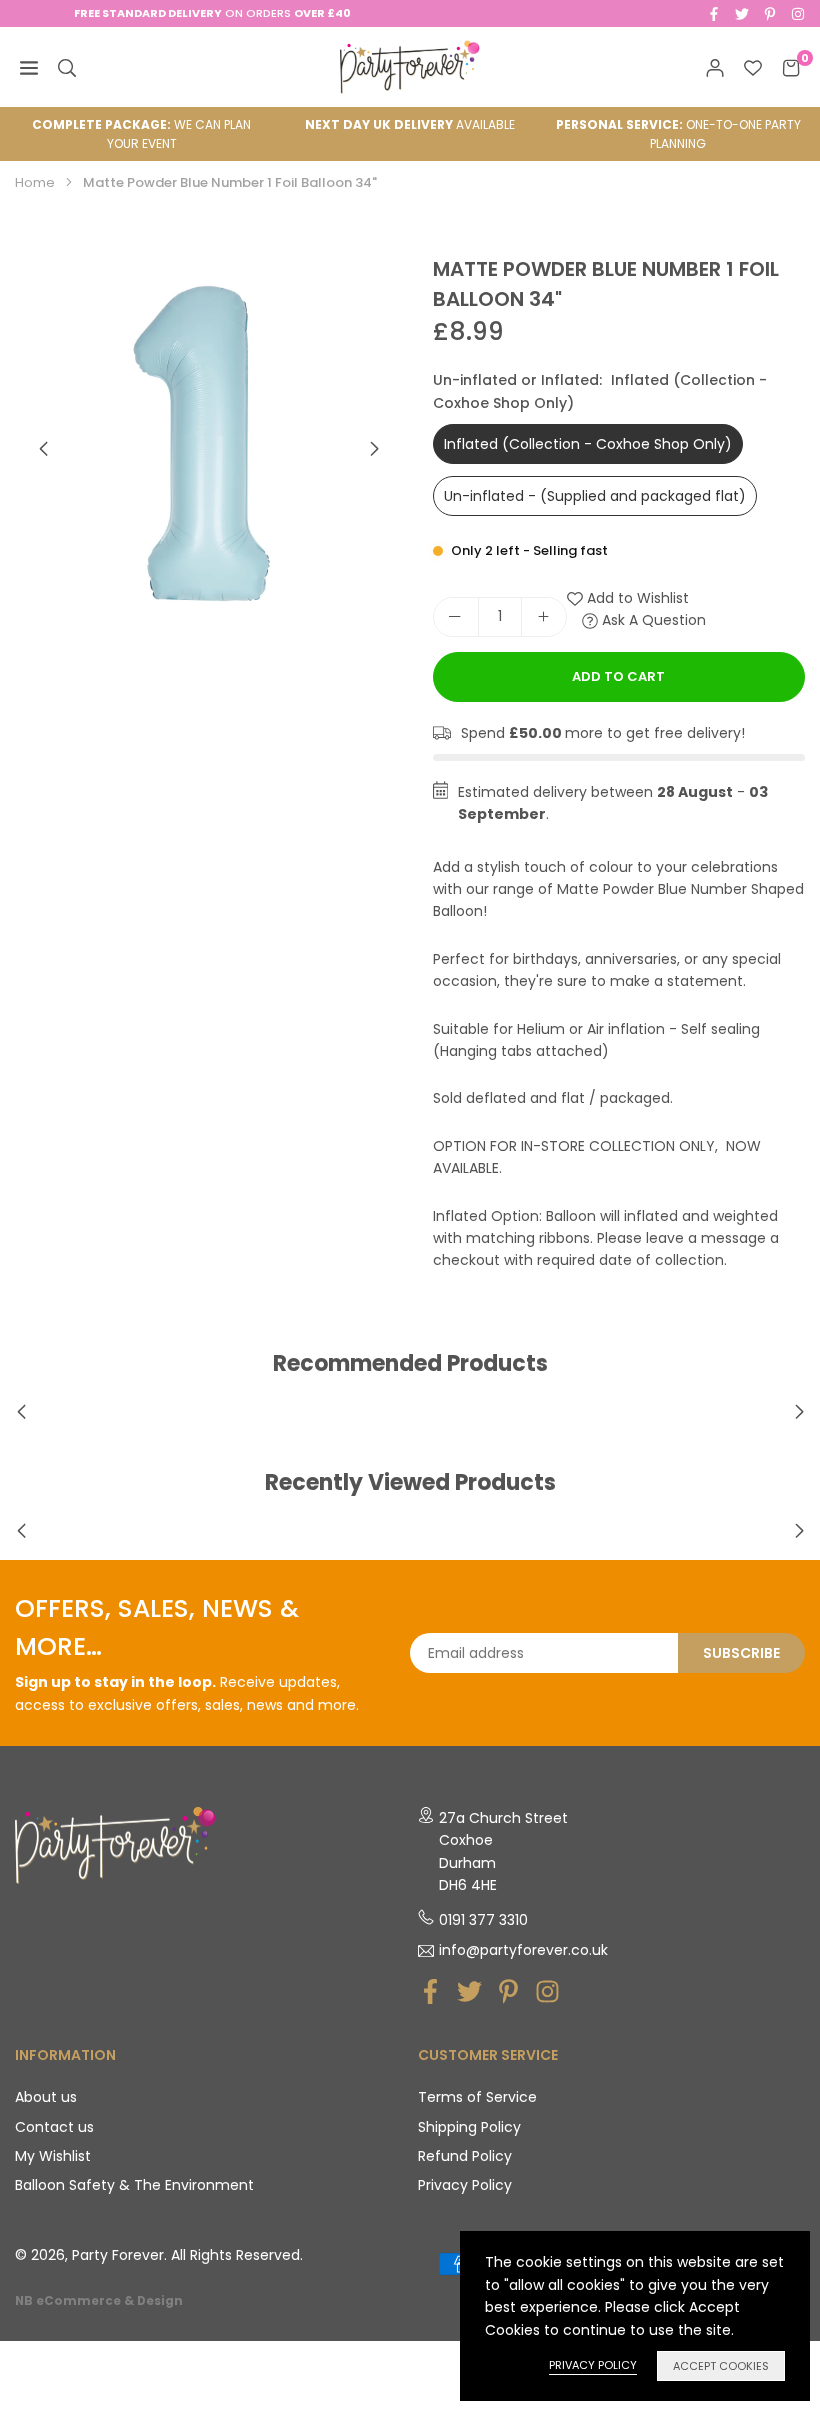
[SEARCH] (67, 67)
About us (46, 2097)
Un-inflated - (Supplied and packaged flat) (595, 496)
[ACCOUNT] (715, 67)
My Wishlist (53, 2156)
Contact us (54, 2127)
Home (35, 182)
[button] (375, 449)
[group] (209, 448)
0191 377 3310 (483, 1920)
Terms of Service (477, 2097)
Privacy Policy (465, 2185)
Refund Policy (465, 2156)
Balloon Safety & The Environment (134, 2185)
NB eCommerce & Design (99, 2301)
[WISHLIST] (753, 67)
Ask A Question (652, 620)
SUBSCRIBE (741, 1653)
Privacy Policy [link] (593, 2365)
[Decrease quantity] (456, 617)
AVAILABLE (410, 124)
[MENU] (29, 67)
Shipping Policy (469, 2127)
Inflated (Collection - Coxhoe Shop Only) (588, 444)
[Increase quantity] (544, 617)
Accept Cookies (721, 2366)
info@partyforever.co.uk (523, 1951)
